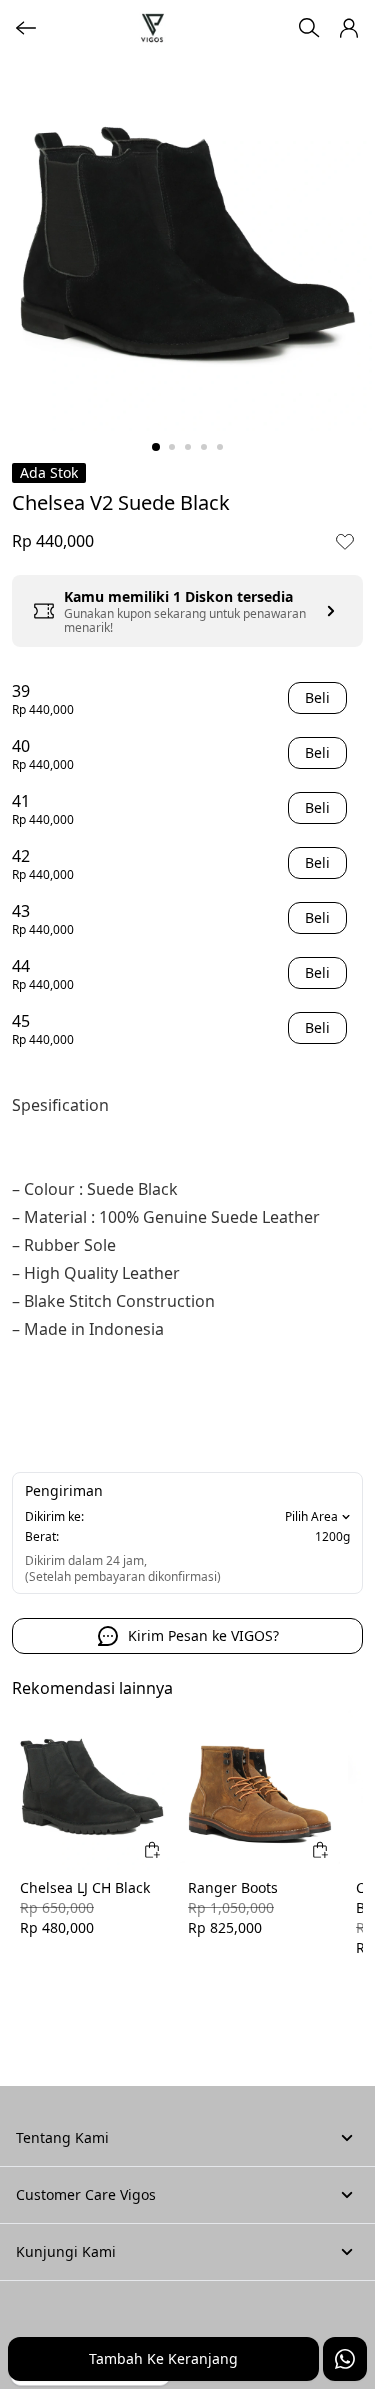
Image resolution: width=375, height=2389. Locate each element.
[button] (349, 28)
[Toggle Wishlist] (345, 541)
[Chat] (345, 2359)
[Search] (309, 28)
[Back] (26, 28)
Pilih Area (311, 1517)
